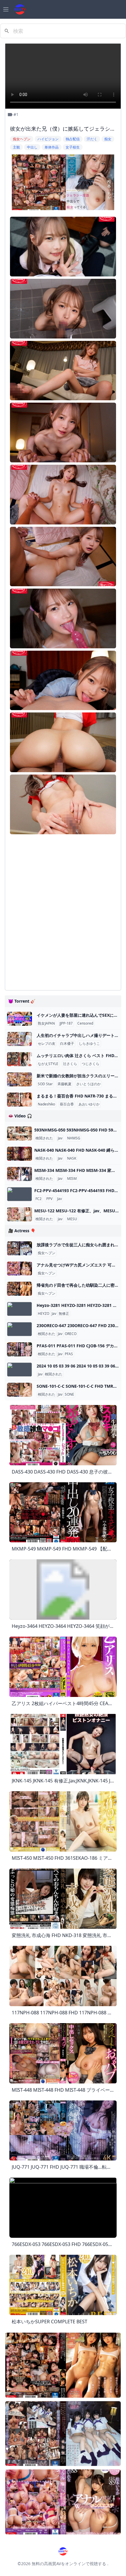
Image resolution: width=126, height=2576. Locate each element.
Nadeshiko (46, 1104)
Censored (85, 1023)
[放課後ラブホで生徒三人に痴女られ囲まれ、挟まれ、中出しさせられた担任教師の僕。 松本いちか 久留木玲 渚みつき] (19, 1248)
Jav (60, 1138)
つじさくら (91, 1064)
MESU (72, 1219)
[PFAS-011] (19, 1349)
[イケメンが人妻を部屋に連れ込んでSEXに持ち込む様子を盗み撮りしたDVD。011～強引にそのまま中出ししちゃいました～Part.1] (19, 1019)
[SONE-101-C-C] (19, 1390)
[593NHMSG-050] (19, 1134)
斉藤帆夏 (64, 1084)
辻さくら (70, 1064)
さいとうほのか (88, 1084)
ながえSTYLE (48, 1064)
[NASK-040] (19, 1154)
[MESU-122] (19, 1214)
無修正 (64, 1314)
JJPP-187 (66, 1023)
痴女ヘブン (47, 1253)
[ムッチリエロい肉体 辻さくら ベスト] (19, 1059)
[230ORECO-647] (19, 1329)
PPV (49, 1199)
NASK (72, 1158)
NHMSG (74, 1138)
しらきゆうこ (89, 1044)
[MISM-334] (19, 1174)
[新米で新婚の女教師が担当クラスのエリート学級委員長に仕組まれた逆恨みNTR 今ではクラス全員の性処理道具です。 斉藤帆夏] (19, 1079)
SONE (69, 1394)
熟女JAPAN (46, 1023)
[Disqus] (63, 912)
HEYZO (44, 1314)
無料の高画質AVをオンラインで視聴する (69, 2564)
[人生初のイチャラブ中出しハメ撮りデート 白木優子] (19, 1039)
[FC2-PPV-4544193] (19, 1194)
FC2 (39, 1199)
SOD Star (45, 1084)
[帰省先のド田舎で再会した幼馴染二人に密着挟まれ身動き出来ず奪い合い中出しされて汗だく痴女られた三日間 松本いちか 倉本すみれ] (19, 1289)
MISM (72, 1179)
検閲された (44, 1138)
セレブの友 (47, 1044)
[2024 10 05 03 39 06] (19, 1370)
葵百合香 (67, 1104)
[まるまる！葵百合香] (19, 1100)
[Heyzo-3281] (19, 1309)
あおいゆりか (89, 1104)
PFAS (69, 1354)
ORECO (71, 1334)
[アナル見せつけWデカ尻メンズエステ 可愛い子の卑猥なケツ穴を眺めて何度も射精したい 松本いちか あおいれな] (19, 1269)
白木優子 (67, 1044)
